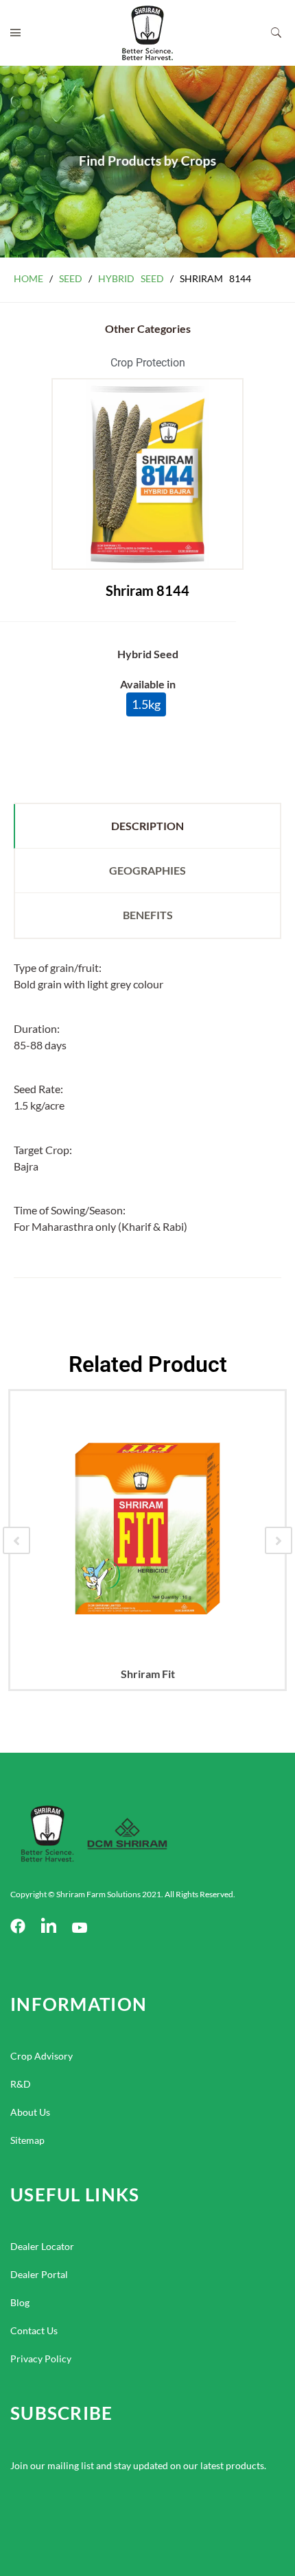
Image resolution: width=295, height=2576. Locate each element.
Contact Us (34, 2330)
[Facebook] (18, 1927)
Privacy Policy (41, 2359)
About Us (30, 2112)
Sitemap (27, 2140)
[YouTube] (80, 1927)
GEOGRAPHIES (147, 870)
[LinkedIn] (49, 1927)
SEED (71, 278)
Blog (20, 2302)
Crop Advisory (42, 2056)
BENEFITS (148, 915)
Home (28, 278)
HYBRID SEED (131, 278)
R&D (21, 2084)
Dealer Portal (39, 2274)
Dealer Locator (42, 2246)
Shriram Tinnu (223, 1674)
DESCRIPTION (147, 826)
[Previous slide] (16, 1540)
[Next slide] (279, 1540)
